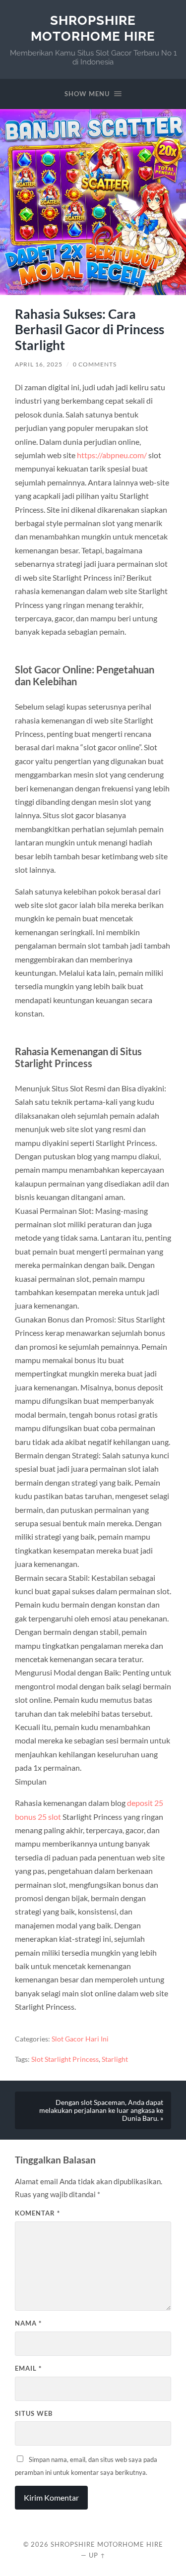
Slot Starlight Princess (65, 2059)
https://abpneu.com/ (112, 455)
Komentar (37, 2213)
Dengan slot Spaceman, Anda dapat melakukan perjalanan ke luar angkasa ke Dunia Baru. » (101, 2110)
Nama (28, 2323)
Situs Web (34, 2413)
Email (28, 2368)
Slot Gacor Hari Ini (80, 2039)
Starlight (115, 2059)
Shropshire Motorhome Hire (93, 28)
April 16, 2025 (39, 364)
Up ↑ (97, 2555)
